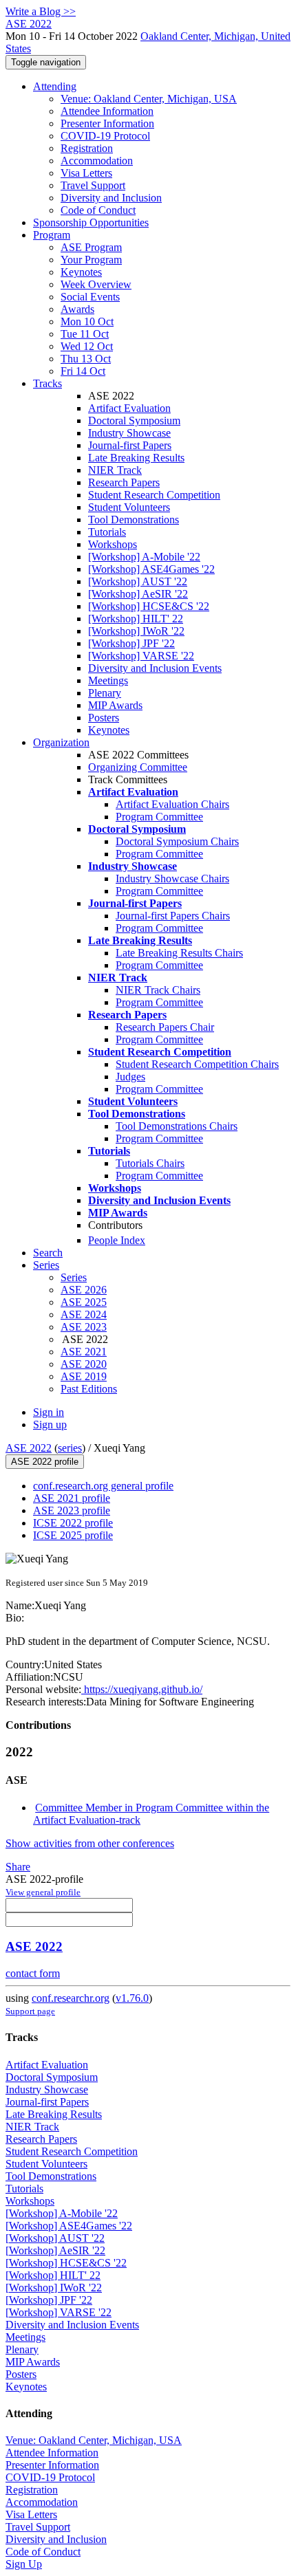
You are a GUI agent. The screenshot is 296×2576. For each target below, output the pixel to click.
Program (52, 235)
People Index (117, 1240)
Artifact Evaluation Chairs (172, 804)
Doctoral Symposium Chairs (177, 841)
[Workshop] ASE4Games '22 (151, 569)
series (70, 1448)
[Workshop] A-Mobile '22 (144, 557)
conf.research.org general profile (103, 1486)
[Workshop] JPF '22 (131, 643)
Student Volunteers (129, 507)
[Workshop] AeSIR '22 (138, 594)
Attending (55, 86)
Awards (77, 309)
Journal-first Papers (130, 445)
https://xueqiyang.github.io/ (142, 1689)
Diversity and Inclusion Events (155, 668)
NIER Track (115, 470)
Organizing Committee (138, 767)
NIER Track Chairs (158, 990)
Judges (130, 1077)
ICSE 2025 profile (73, 1535)
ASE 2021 (84, 1352)
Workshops (113, 544)
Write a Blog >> (41, 11)
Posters (104, 718)
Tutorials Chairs (150, 1163)
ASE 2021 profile (72, 1498)
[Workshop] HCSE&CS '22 (149, 606)
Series (74, 1277)
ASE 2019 (84, 1376)
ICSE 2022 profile (73, 1523)
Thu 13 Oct (86, 359)
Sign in (49, 1412)
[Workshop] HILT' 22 (136, 619)
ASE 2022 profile (45, 1462)
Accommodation (97, 161)
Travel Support (93, 185)
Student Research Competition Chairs (197, 1064)
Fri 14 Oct (83, 371)
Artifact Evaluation (129, 408)
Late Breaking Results (136, 458)
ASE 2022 (29, 1448)
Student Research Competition (154, 495)
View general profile (43, 1892)
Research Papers (124, 482)
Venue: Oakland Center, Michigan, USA (149, 99)
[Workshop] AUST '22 (138, 581)
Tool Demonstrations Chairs (177, 1126)
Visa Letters (86, 173)
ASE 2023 (84, 1327)
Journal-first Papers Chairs (173, 916)
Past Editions (89, 1389)
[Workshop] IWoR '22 (136, 631)
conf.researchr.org (71, 1998)
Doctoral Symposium (134, 421)
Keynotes (81, 272)
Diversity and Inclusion (111, 198)
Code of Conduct (98, 210)
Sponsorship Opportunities (91, 222)
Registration (87, 148)
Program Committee (159, 817)
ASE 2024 (84, 1314)
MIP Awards (115, 705)
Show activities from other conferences (90, 1843)
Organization (61, 742)
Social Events (90, 297)
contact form (33, 1973)
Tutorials (107, 532)
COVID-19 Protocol (105, 136)
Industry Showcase (129, 433)
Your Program (91, 260)
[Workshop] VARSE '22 (141, 656)
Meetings (108, 680)
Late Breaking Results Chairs (179, 953)
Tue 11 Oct (85, 334)
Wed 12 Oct (87, 346)
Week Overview (96, 284)
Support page (30, 2011)
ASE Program (91, 247)
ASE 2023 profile (72, 1510)
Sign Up (24, 2564)
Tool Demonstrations (134, 520)
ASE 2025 (84, 1302)
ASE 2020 (84, 1364)
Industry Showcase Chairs (172, 878)
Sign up (50, 1425)
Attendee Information (107, 111)
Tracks (47, 383)
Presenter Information (107, 123)
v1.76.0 (132, 1998)
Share (18, 1867)
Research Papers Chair (165, 1027)
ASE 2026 (84, 1290)
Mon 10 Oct (87, 321)
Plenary (105, 693)
